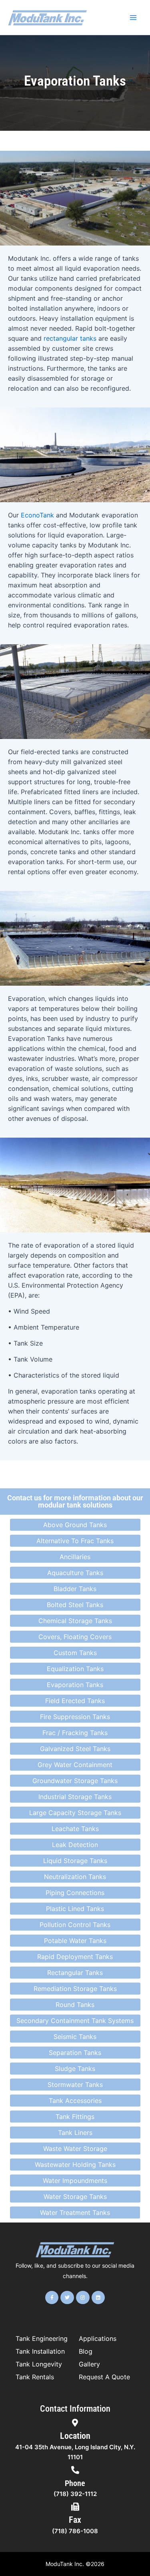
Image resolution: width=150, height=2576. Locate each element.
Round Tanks (75, 2005)
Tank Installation (40, 2351)
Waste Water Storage (75, 2149)
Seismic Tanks (75, 2037)
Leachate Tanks (75, 1829)
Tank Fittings (75, 2117)
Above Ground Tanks (75, 1525)
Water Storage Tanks (75, 2197)
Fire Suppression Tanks (75, 1717)
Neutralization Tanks (75, 1877)
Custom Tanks (75, 1653)
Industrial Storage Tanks (75, 1797)
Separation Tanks (75, 2053)
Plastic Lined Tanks (75, 1909)
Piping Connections (75, 1893)
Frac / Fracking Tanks (75, 1733)
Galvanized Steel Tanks (75, 1749)
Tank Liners (75, 2133)
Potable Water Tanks (75, 1941)
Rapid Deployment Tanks (75, 1957)
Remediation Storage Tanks (75, 1989)
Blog (86, 2351)
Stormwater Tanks (75, 2085)
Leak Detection (75, 1845)
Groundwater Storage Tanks (75, 1781)
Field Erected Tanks (75, 1701)
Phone (75, 2483)
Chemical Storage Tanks (75, 1621)
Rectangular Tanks (75, 1973)
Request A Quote (104, 2377)
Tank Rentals (35, 2377)
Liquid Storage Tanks (75, 1861)
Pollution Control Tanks (75, 1925)
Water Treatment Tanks (75, 2213)
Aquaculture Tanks (75, 1573)
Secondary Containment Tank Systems (75, 2021)
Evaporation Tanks (75, 1685)
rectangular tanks (70, 338)
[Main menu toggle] (133, 18)
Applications (98, 2338)
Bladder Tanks (75, 1589)
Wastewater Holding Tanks (75, 2165)
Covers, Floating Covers (75, 1637)
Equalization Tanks (75, 1669)
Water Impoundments (75, 2181)
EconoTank (37, 515)
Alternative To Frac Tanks (75, 1541)
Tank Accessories (75, 2101)
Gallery (89, 2364)
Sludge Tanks (75, 2069)
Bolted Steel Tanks (75, 1605)
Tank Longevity (39, 2364)
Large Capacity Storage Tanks (75, 1813)
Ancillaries (75, 1557)
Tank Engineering (42, 2338)
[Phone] (75, 2470)
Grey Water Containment (75, 1765)
